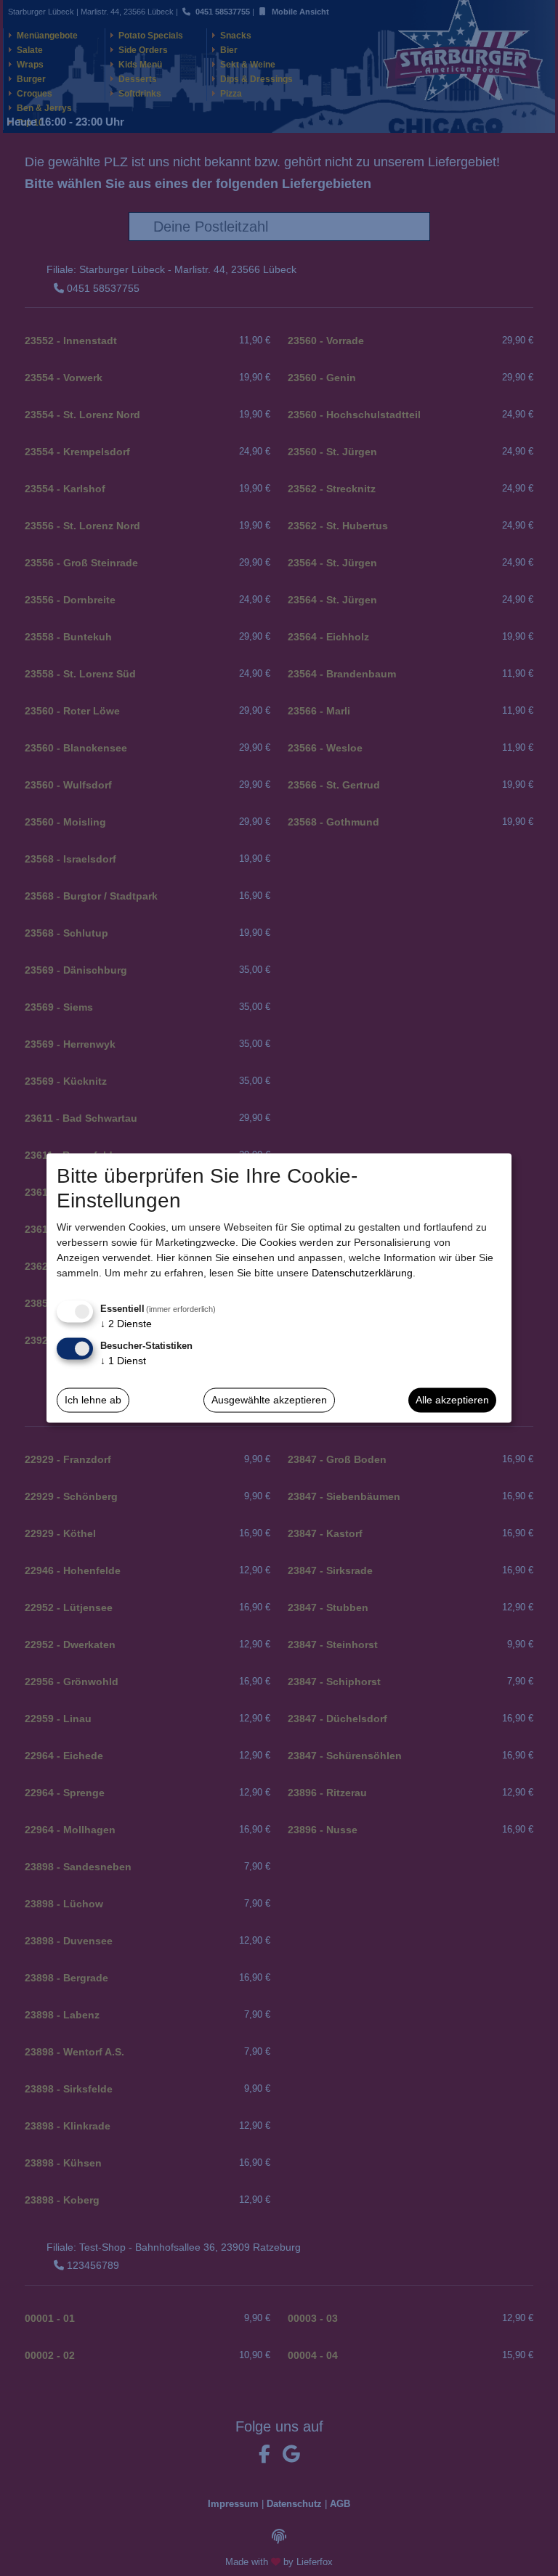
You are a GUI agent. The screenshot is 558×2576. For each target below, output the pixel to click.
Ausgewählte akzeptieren (269, 1400)
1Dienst (123, 1360)
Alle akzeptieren (452, 1400)
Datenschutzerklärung (362, 1273)
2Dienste (126, 1324)
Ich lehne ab (93, 1400)
